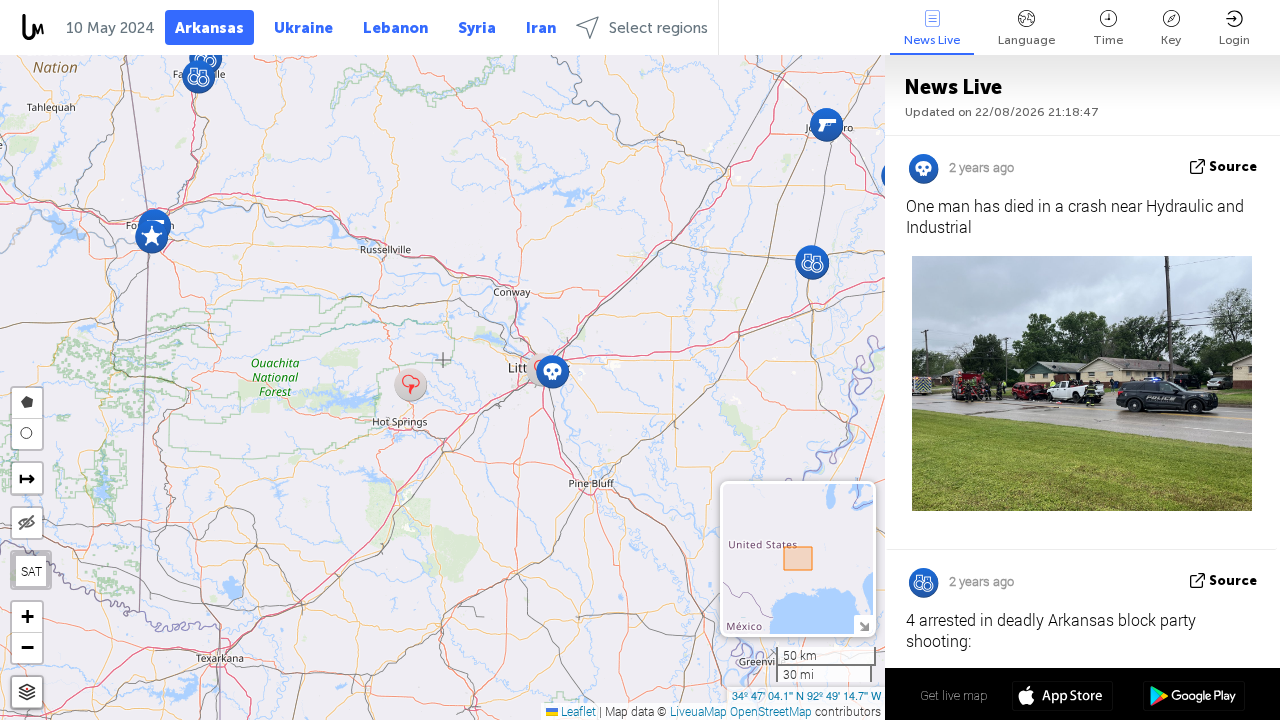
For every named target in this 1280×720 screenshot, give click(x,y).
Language (1026, 40)
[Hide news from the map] (27, 523)
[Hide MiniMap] (863, 624)
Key (1171, 40)
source (1233, 166)
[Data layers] (27, 692)
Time (1108, 40)
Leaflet (577, 711)
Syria (477, 28)
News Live (932, 40)
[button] (552, 371)
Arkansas (209, 28)
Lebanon (395, 28)
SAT (31, 571)
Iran (541, 28)
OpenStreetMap (771, 711)
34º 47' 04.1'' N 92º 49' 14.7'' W (806, 695)
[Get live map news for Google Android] (1193, 698)
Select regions (658, 28)
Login (1234, 40)
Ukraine (303, 28)
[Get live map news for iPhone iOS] (1062, 698)
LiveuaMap (698, 711)
